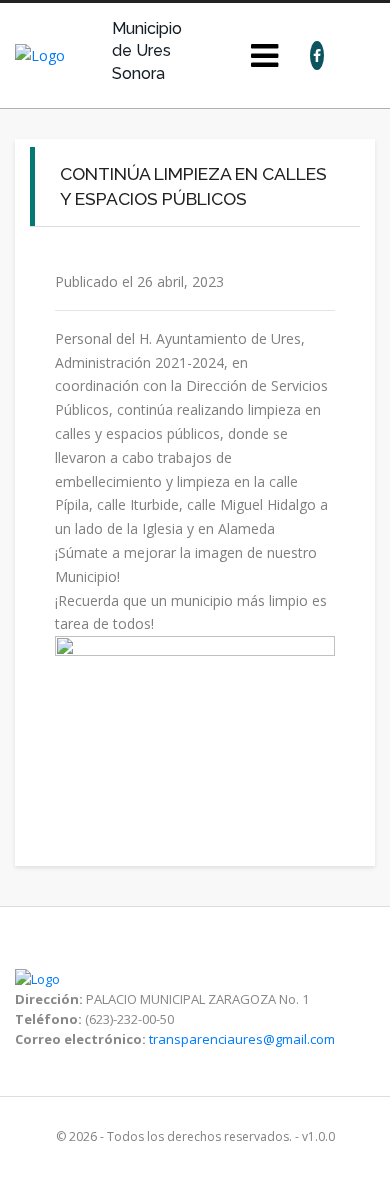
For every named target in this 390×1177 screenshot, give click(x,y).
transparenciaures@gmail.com (242, 1039)
